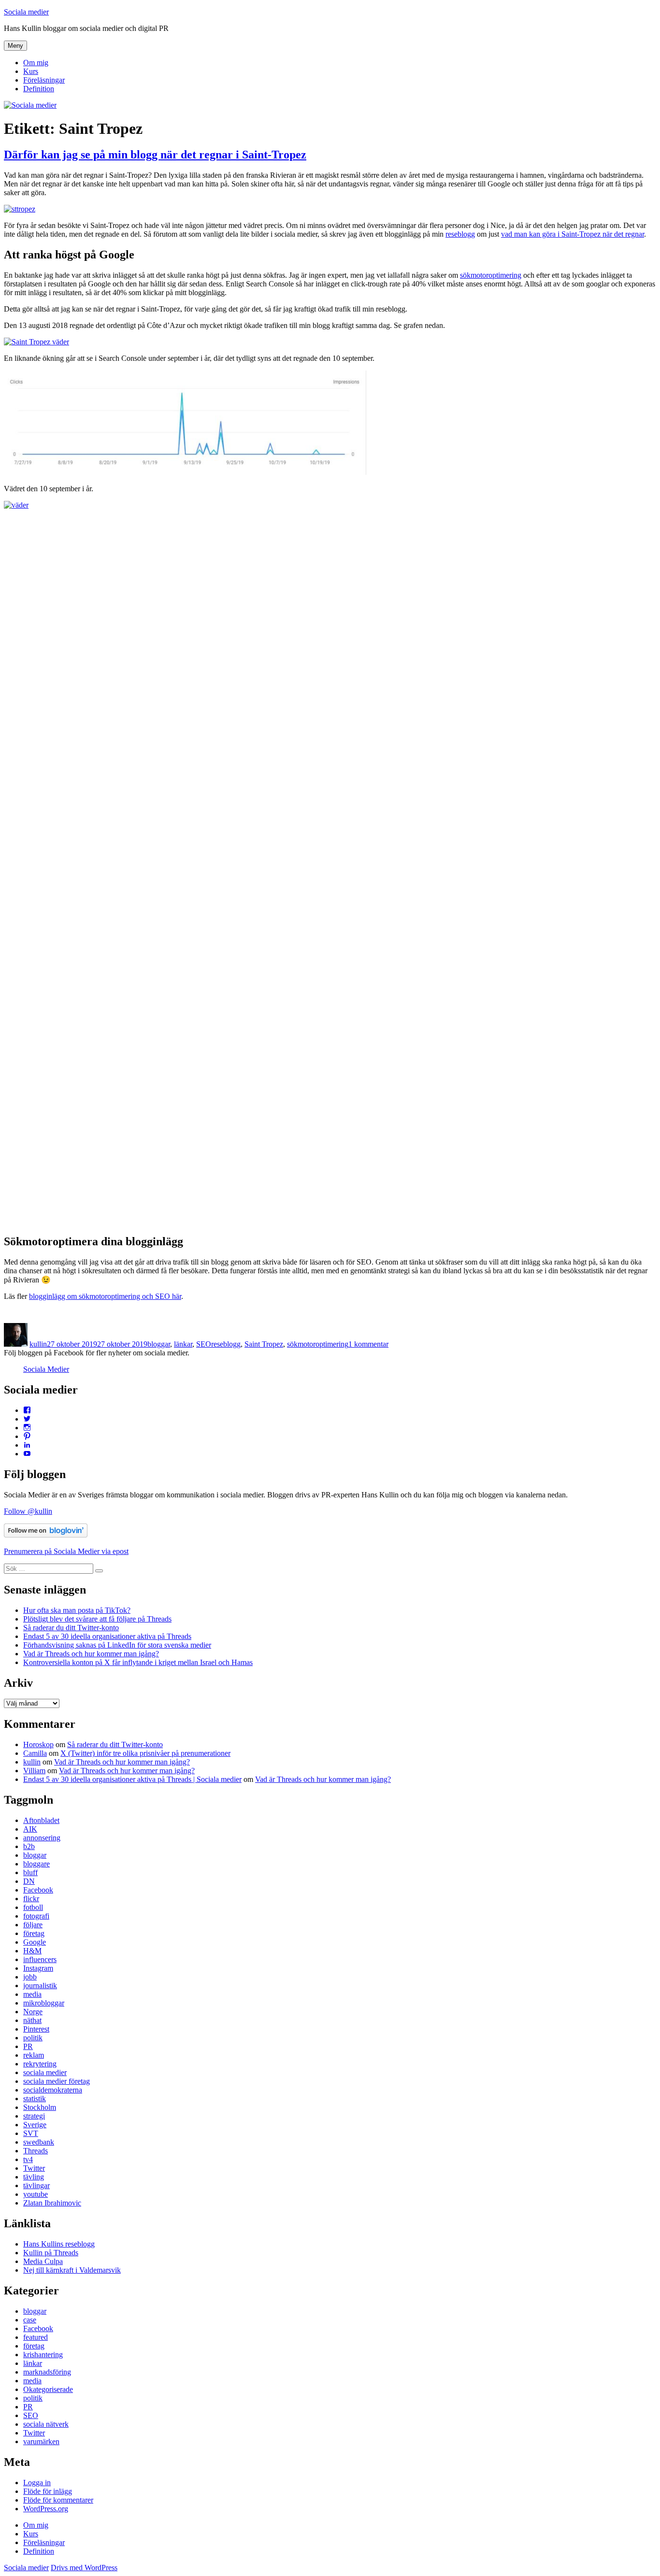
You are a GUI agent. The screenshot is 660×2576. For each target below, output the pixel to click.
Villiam (34, 1771)
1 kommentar (368, 1344)
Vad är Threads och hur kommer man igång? (91, 1654)
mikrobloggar (44, 2003)
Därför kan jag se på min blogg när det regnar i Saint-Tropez (155, 155)
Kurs (31, 71)
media (32, 1994)
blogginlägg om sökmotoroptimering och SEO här (105, 1296)
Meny (15, 46)
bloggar (159, 1344)
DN (29, 1881)
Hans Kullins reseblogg (59, 2244)
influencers (40, 1959)
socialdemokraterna (53, 2090)
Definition (39, 89)
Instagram (38, 1968)
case (30, 2320)
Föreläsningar (44, 80)
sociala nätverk (46, 2424)
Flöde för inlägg (48, 2491)
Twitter (34, 2168)
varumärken (41, 2441)
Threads (36, 2151)
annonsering (42, 1838)
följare (33, 1925)
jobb (30, 1977)
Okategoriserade (48, 2389)
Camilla (35, 1753)
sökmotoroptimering (491, 275)
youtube (36, 2194)
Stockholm (40, 2107)
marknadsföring (47, 2372)
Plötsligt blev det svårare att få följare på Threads (97, 1619)
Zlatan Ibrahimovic (52, 2203)
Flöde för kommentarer (58, 2500)
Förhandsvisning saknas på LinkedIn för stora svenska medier (117, 1645)
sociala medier (45, 2072)
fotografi (36, 1916)
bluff (30, 1872)
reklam (34, 2055)
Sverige (35, 2125)
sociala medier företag (57, 2081)
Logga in (37, 2483)
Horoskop (38, 1744)
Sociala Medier (46, 1369)
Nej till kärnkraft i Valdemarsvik (72, 2270)
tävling (34, 2177)
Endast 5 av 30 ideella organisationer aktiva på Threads (107, 1636)
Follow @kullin (28, 1511)
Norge (33, 2012)
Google (35, 1942)
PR (28, 2046)
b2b (29, 1846)
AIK (30, 1829)
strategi (34, 2116)
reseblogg (460, 234)
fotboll (33, 1907)
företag (34, 1933)
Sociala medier (26, 12)
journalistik (40, 1985)
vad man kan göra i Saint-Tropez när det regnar (573, 234)
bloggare (36, 1864)
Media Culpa (43, 2261)
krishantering (43, 2355)
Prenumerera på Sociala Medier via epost (66, 1551)
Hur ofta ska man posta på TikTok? (77, 1610)
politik (33, 2038)
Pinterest (36, 2029)
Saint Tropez (264, 1344)
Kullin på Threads (51, 2253)
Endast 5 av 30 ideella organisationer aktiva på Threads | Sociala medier (132, 1779)
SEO (204, 1344)
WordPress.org (46, 2509)
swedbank (39, 2142)
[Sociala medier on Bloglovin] (46, 1535)
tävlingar (36, 2185)
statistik (35, 2099)
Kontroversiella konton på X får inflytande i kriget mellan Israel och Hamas (138, 1662)
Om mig (36, 63)
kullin (38, 1344)
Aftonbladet (41, 1820)
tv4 (28, 2159)
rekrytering (40, 2064)
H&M (32, 1951)
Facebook (38, 1890)
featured (36, 2337)
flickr (31, 1899)
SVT (31, 2133)
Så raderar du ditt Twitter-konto (71, 1628)
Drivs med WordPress (84, 2568)
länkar (183, 1344)
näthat (32, 2020)
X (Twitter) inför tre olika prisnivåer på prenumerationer (145, 1753)
